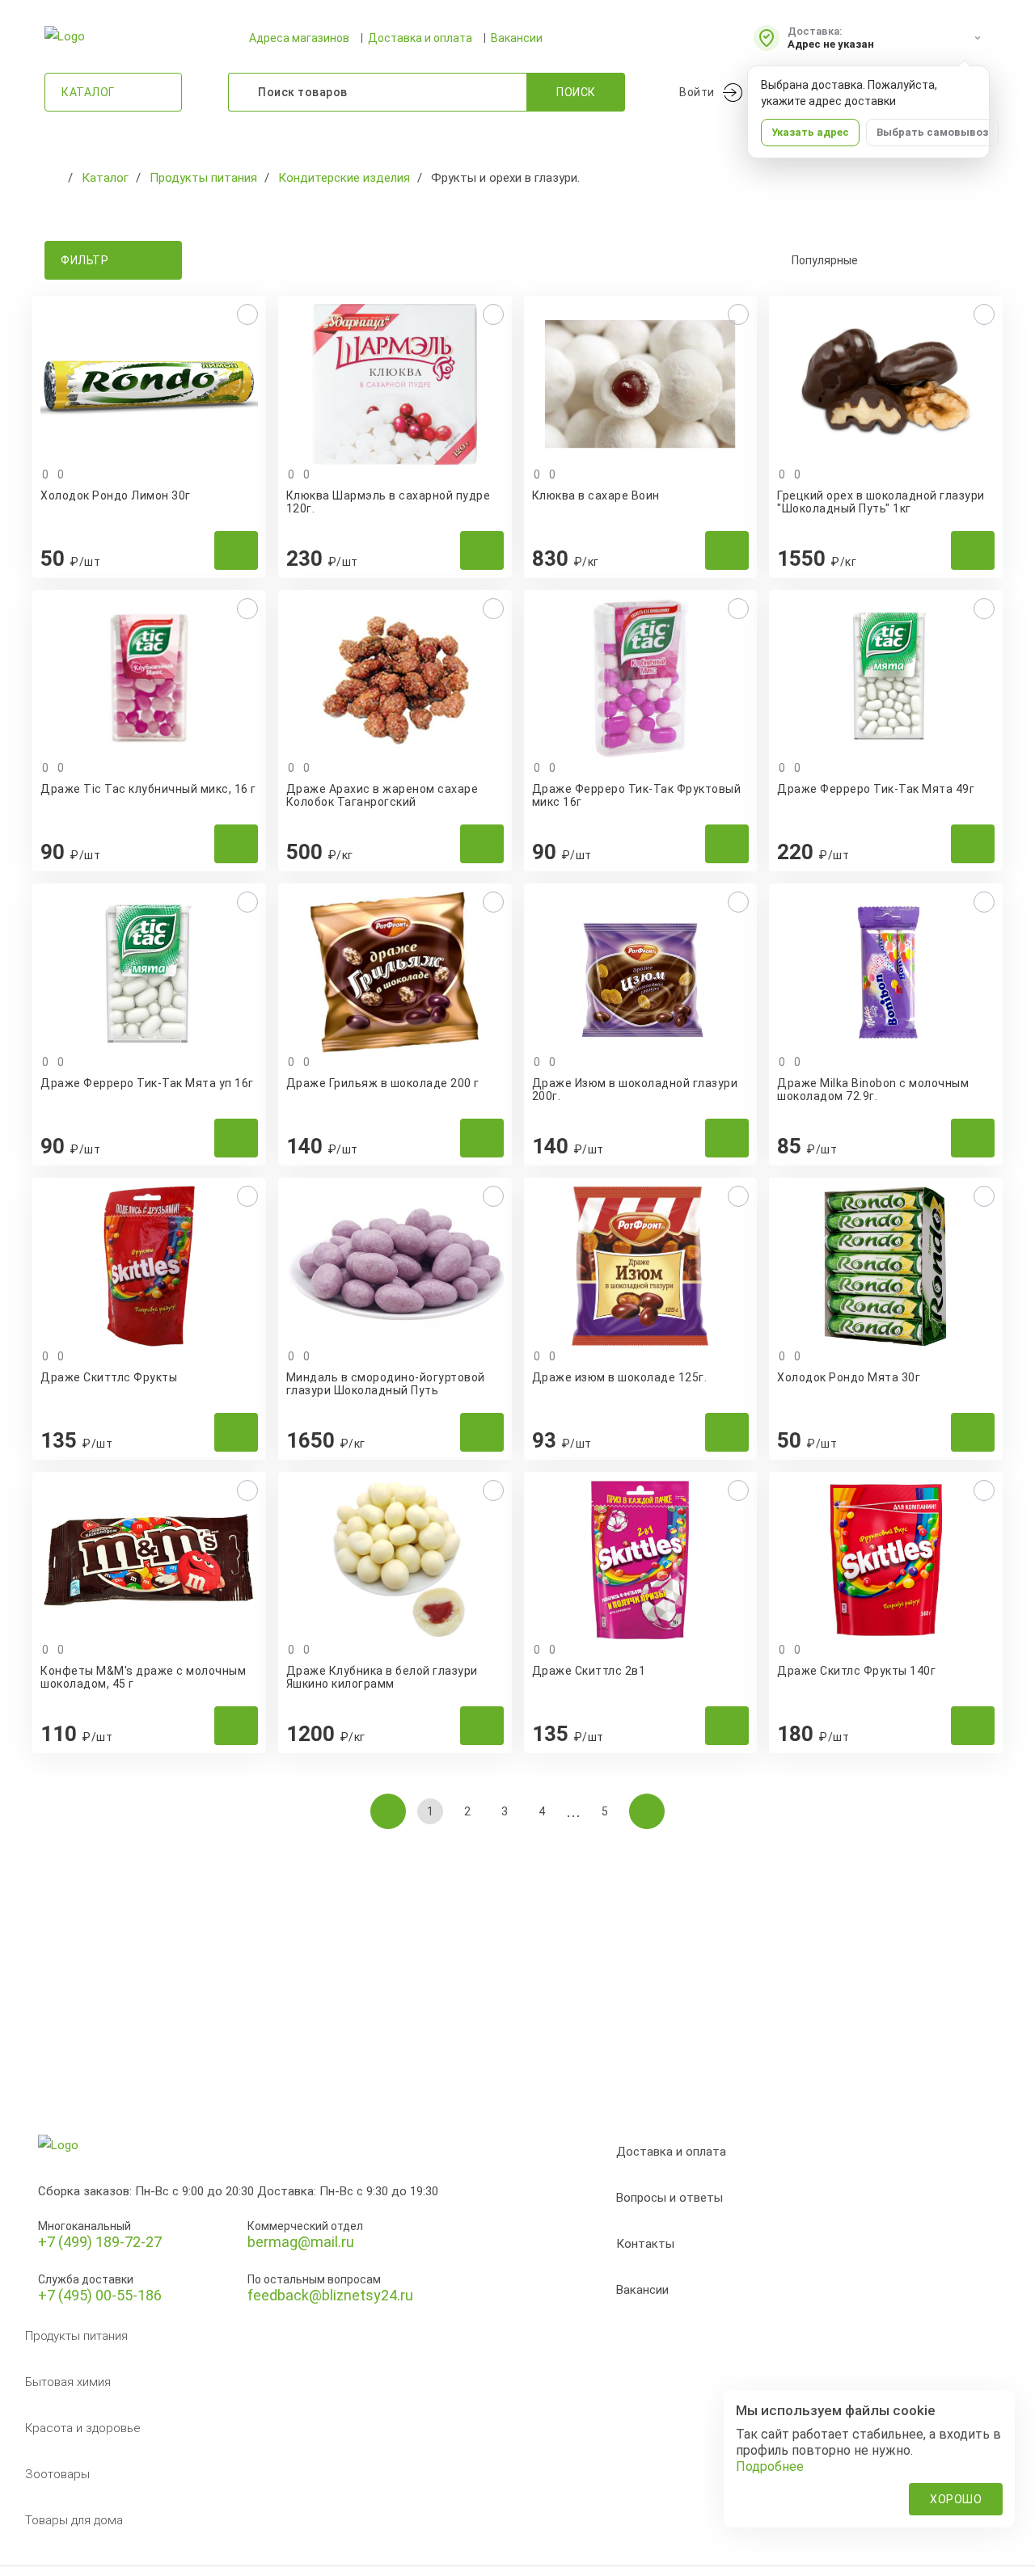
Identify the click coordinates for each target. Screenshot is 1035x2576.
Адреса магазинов (299, 38)
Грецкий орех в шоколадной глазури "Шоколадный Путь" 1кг (881, 502)
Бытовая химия (68, 2382)
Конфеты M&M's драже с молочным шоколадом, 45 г (143, 1677)
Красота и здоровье (83, 2428)
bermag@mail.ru (301, 2242)
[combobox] (881, 260)
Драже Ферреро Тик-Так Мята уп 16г (147, 1083)
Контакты (645, 2244)
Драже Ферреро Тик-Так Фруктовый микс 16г (637, 795)
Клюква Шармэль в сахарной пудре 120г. (389, 502)
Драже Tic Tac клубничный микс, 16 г (148, 789)
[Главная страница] (53, 178)
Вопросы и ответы (670, 2198)
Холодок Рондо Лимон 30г (116, 495)
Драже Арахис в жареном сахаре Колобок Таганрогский (382, 795)
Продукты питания (76, 2336)
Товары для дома (74, 2520)
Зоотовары (57, 2474)
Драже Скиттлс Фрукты (109, 1377)
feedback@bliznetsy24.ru (330, 2295)
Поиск (576, 92)
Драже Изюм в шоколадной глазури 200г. (635, 1090)
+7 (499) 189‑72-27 (100, 2242)
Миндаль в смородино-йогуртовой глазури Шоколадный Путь (386, 1384)
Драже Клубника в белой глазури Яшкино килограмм (382, 1677)
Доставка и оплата (420, 38)
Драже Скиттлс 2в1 (589, 1671)
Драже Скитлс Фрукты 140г (856, 1671)
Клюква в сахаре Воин (596, 495)
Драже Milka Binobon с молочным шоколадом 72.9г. (873, 1090)
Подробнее (770, 2466)
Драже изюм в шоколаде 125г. (620, 1377)
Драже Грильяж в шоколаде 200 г (383, 1083)
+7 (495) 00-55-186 (100, 2295)
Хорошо (956, 2499)
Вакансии (517, 38)
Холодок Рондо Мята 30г (849, 1377)
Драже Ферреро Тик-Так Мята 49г (876, 789)
